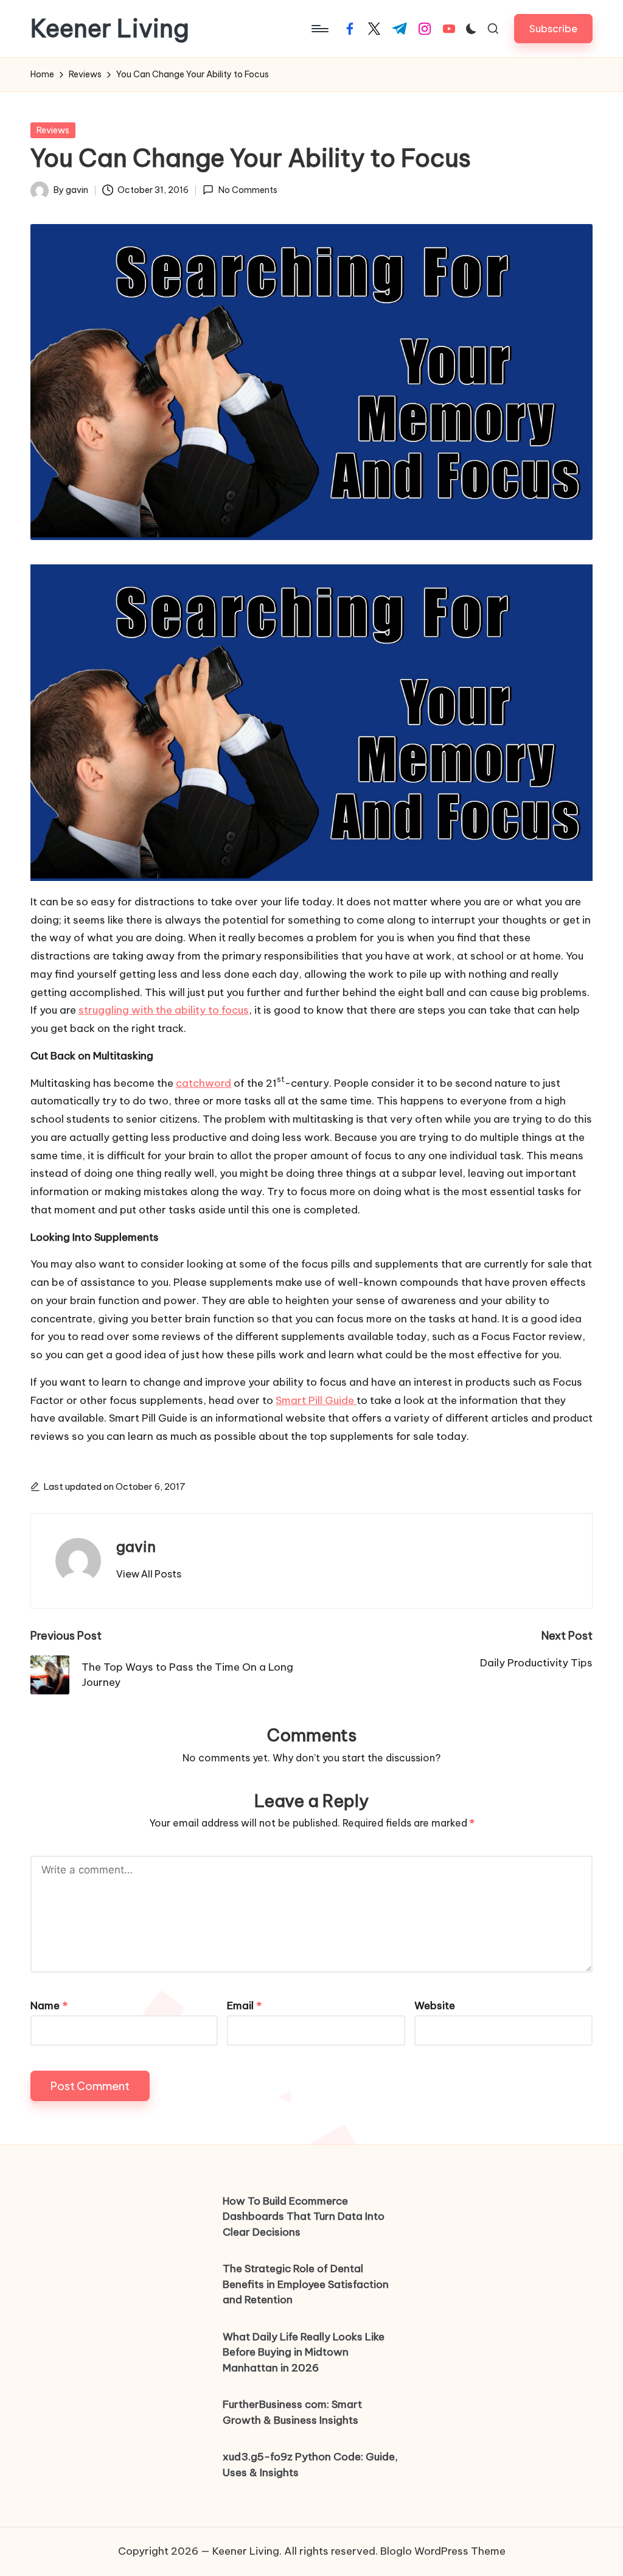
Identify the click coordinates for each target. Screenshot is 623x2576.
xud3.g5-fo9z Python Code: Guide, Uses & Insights (310, 2465)
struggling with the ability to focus (164, 1010)
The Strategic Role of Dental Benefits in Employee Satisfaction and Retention (306, 2284)
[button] (553, 28)
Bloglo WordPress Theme (443, 2551)
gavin (136, 1546)
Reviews (53, 130)
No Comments (248, 190)
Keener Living (110, 29)
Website (435, 2006)
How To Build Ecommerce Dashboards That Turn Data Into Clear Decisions (304, 2216)
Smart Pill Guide (316, 1400)
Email (244, 2006)
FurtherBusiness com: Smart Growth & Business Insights (292, 2412)
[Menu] (319, 29)
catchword (204, 1083)
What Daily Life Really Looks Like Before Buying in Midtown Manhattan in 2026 (304, 2352)
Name (49, 2006)
